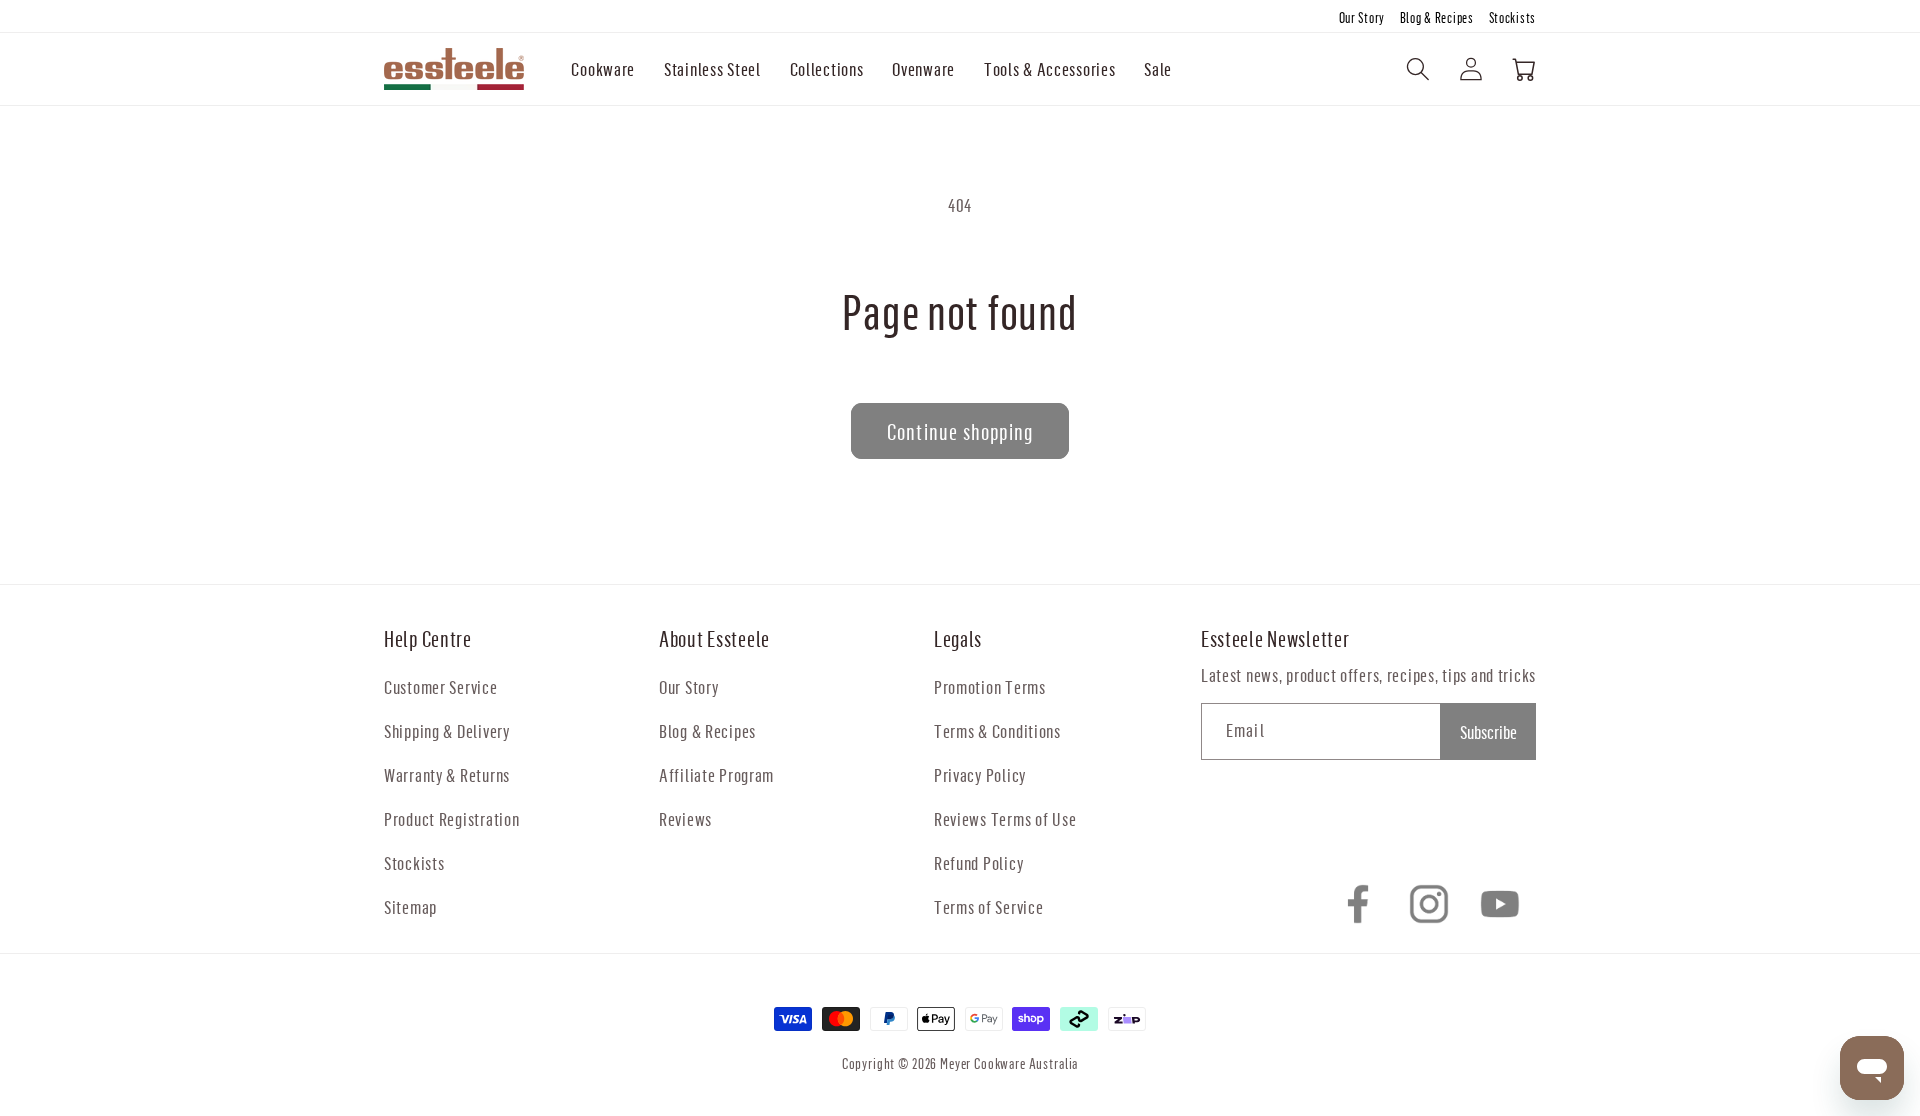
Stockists (1512, 17)
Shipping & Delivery (447, 730)
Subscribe (1488, 731)
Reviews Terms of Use (1005, 818)
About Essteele (714, 638)
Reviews (685, 818)
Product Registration (451, 818)
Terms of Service (989, 906)
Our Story (1363, 17)
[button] (603, 69)
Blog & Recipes (1438, 17)
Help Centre (428, 638)
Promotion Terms (990, 686)
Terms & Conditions (997, 730)
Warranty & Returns (447, 774)
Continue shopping (960, 431)
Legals (958, 638)
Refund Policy (978, 862)
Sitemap (410, 906)
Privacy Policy (980, 774)
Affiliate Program (716, 774)
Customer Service (441, 686)
